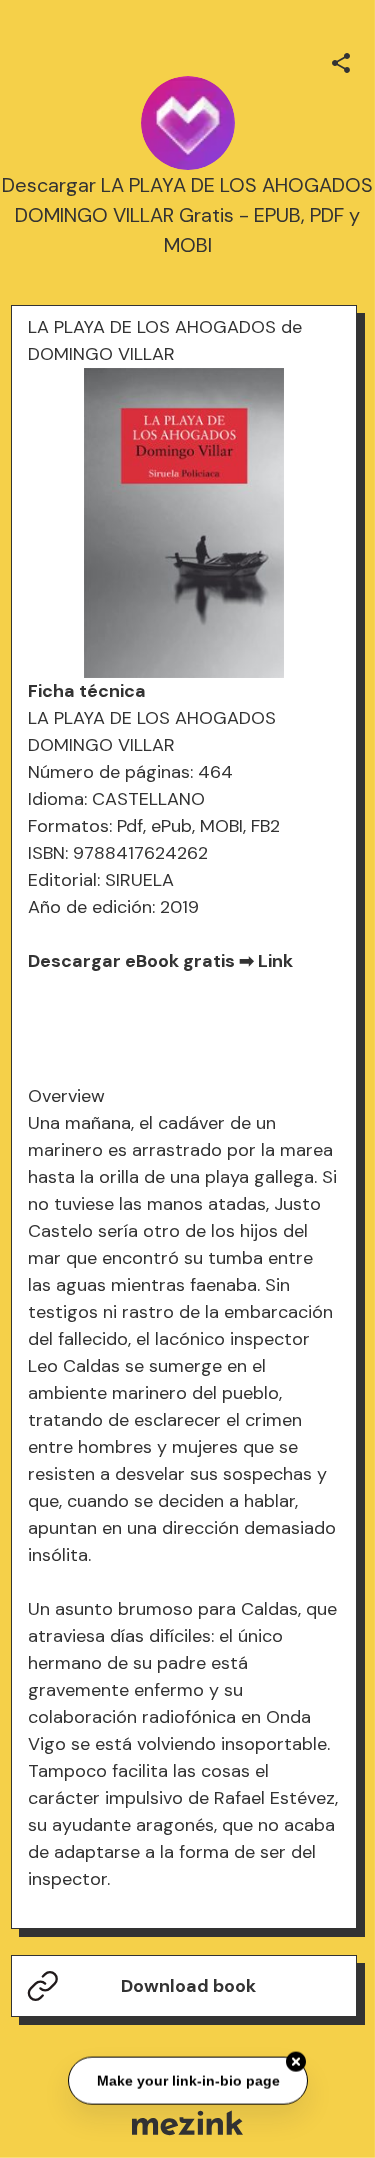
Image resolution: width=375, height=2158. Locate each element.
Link (275, 961)
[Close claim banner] (296, 2061)
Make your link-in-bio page (187, 2079)
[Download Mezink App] (187, 2122)
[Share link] (341, 60)
